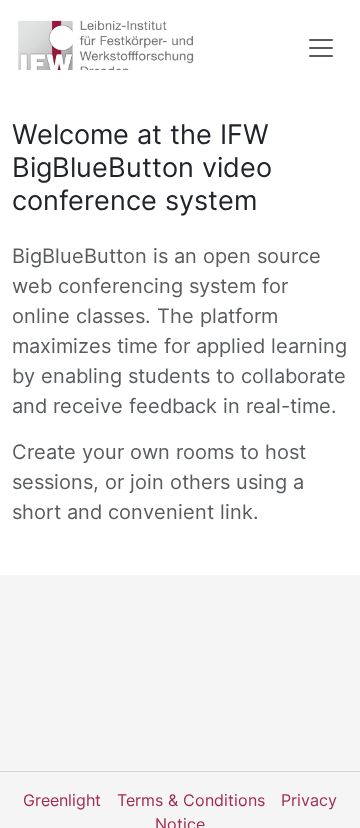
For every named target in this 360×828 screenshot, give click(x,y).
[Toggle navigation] (321, 48)
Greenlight (62, 800)
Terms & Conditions (191, 800)
